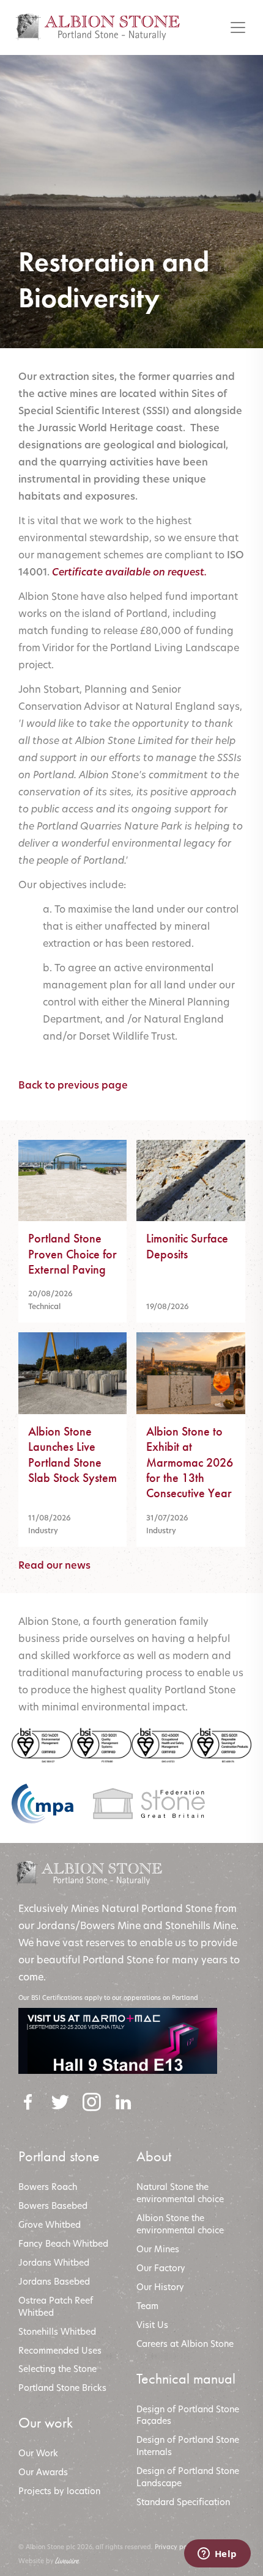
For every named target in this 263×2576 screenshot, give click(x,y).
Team (147, 2306)
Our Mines (158, 2249)
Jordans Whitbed (54, 2262)
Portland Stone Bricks (62, 2388)
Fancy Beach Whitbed (63, 2243)
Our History (160, 2287)
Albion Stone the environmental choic (178, 2224)
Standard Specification (184, 2502)
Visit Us (152, 2325)
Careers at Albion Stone (185, 2344)
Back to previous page (73, 1085)
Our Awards (43, 2472)
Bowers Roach (48, 2187)
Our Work (38, 2453)
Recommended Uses (60, 2350)
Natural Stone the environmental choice (180, 2193)
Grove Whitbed (50, 2224)
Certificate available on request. (129, 572)
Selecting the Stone (57, 2369)
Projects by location (59, 2491)
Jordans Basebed (54, 2281)
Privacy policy (176, 2547)
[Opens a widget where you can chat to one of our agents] (217, 2555)
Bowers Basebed (53, 2206)
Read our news (54, 1565)
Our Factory (161, 2268)
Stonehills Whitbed (57, 2331)
